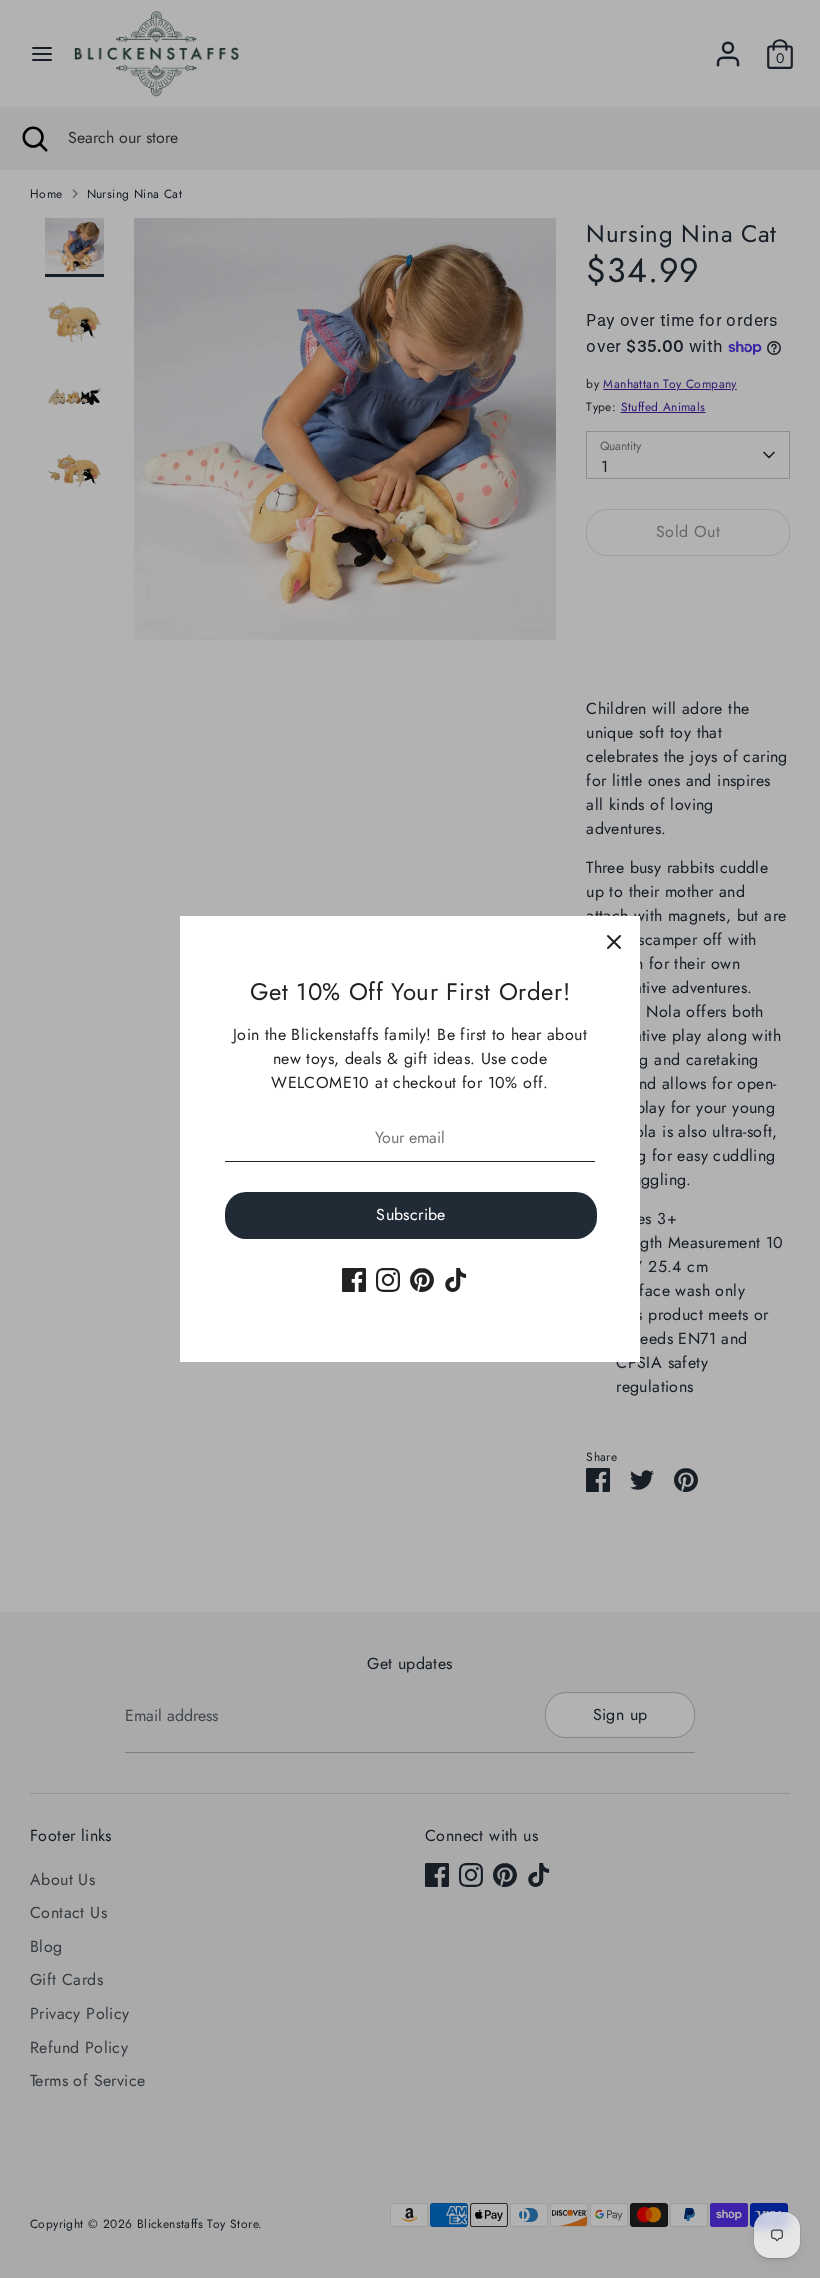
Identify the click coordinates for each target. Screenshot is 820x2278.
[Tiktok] (456, 1280)
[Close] (614, 942)
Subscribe (411, 1214)
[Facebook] (354, 1280)
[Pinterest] (422, 1280)
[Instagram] (388, 1280)
